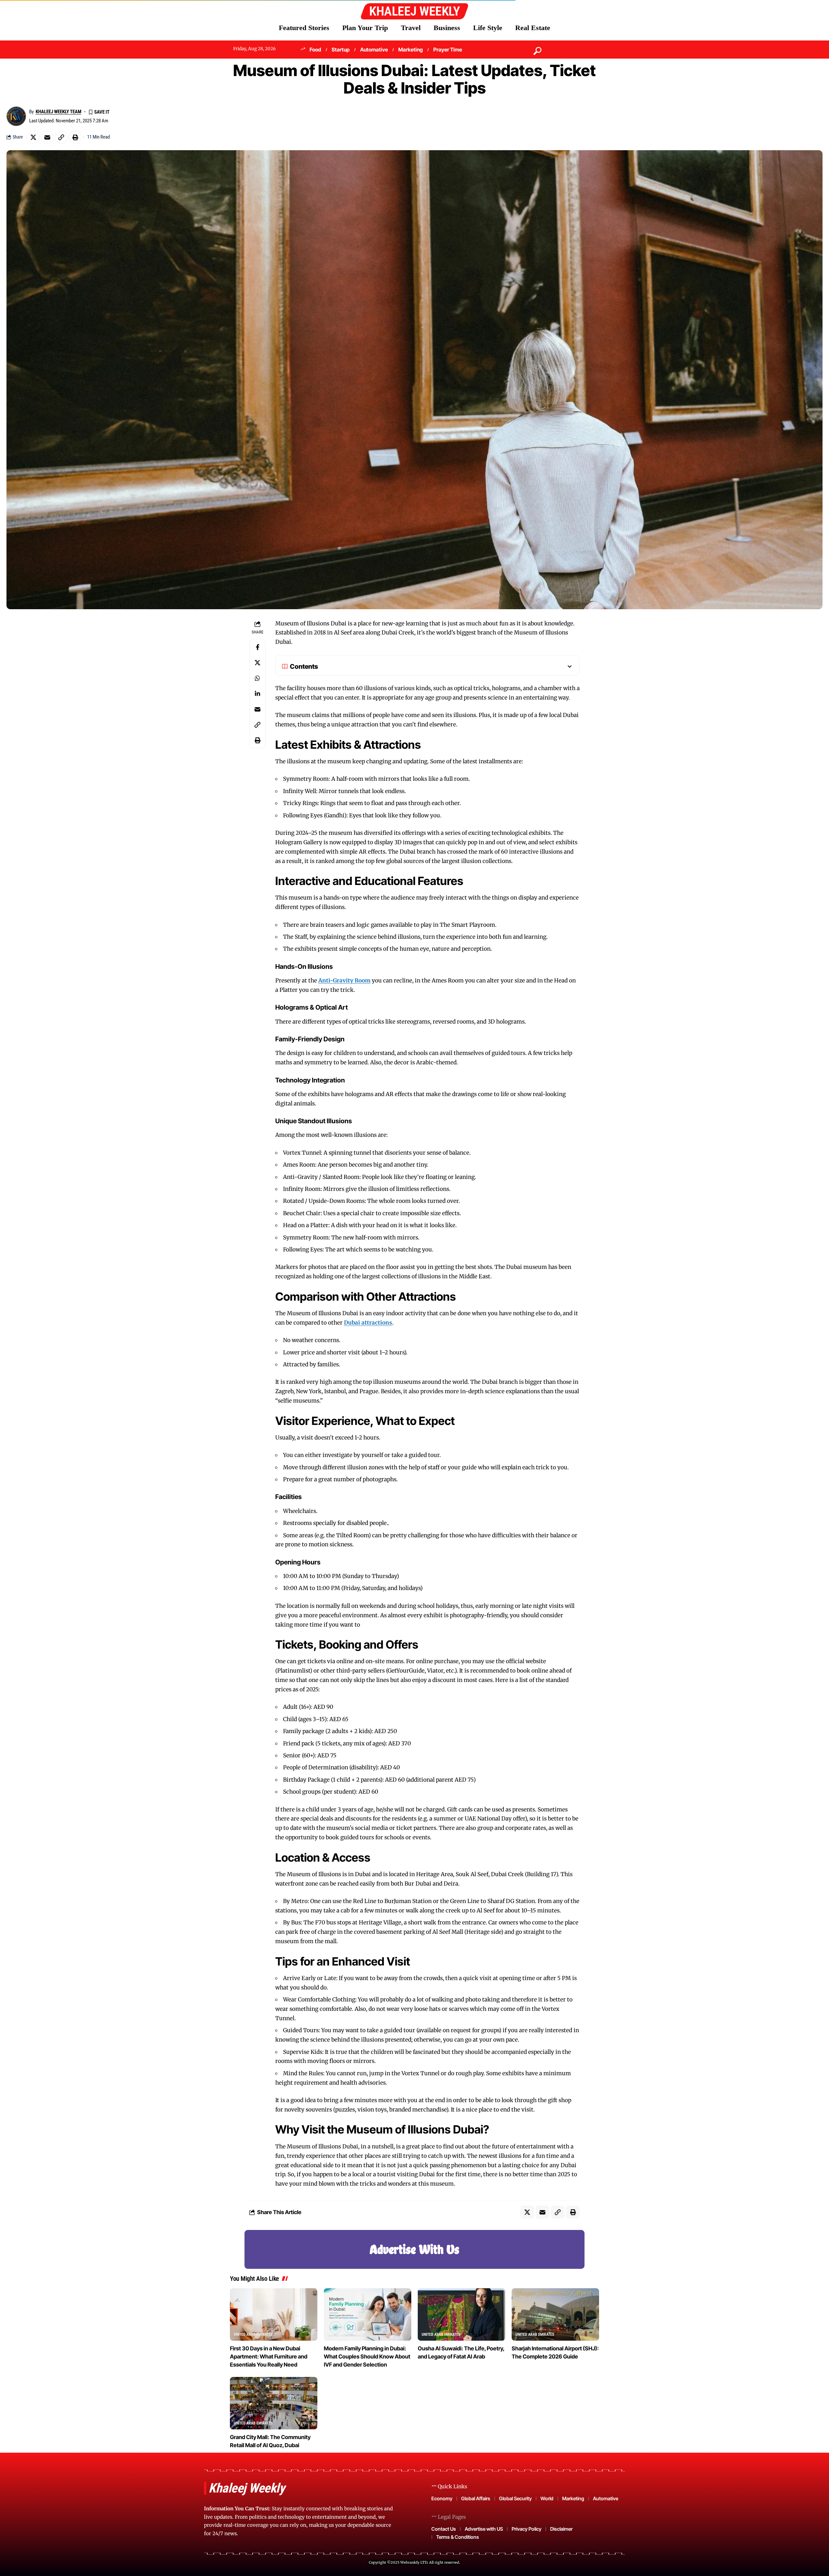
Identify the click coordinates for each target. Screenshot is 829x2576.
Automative (374, 50)
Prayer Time (448, 50)
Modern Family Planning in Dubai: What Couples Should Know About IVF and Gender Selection (367, 2357)
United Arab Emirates (253, 2335)
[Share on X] (33, 137)
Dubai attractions (368, 1323)
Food (315, 50)
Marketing (411, 50)
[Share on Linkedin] (257, 694)
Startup (341, 50)
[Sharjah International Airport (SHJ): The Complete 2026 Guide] (555, 2314)
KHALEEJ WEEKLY (414, 11)
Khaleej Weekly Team (58, 112)
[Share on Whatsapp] (257, 678)
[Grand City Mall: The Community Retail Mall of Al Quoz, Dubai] (274, 2403)
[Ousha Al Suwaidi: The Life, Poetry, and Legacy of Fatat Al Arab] (461, 2314)
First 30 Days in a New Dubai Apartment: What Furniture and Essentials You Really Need (269, 2357)
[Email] (47, 137)
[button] (562, 51)
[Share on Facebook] (257, 647)
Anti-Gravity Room (344, 980)
